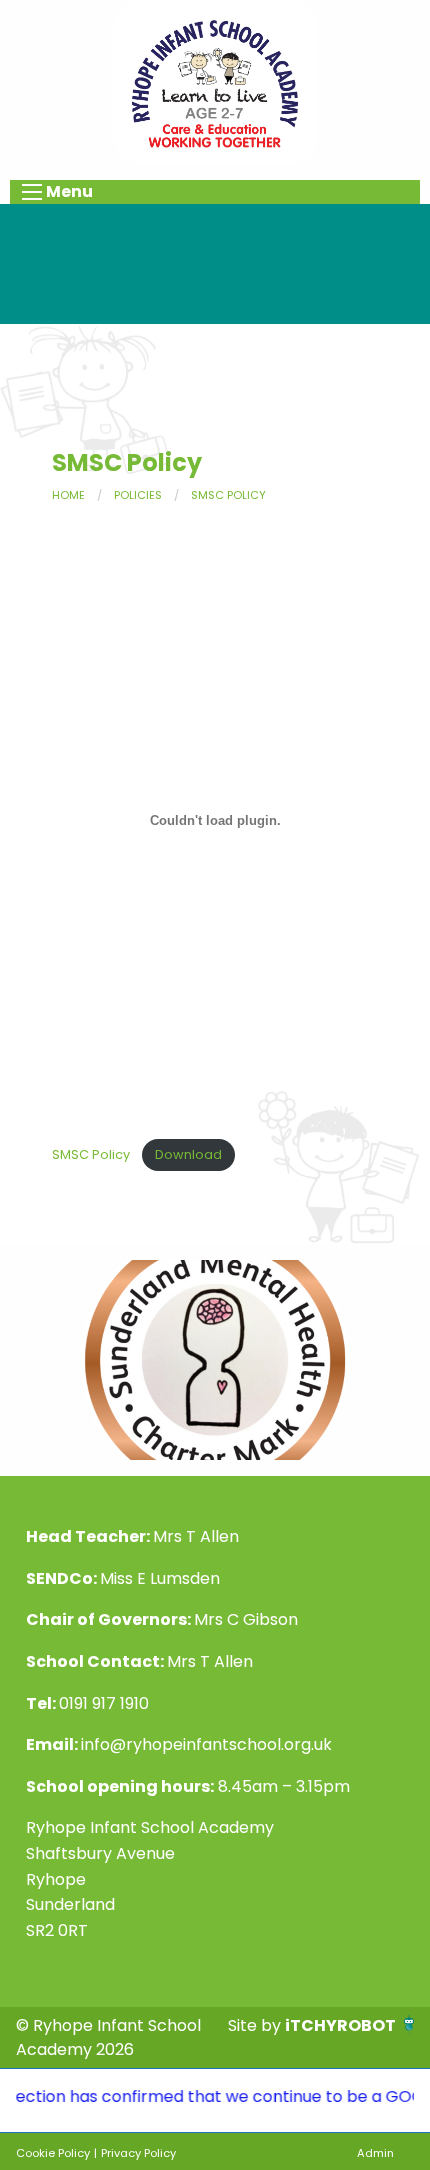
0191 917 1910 (104, 1703)
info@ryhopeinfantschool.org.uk (206, 1744)
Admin (375, 2153)
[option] (215, 1360)
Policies (138, 495)
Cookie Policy (53, 2153)
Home (68, 495)
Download (188, 1154)
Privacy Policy (138, 2153)
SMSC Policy (228, 495)
